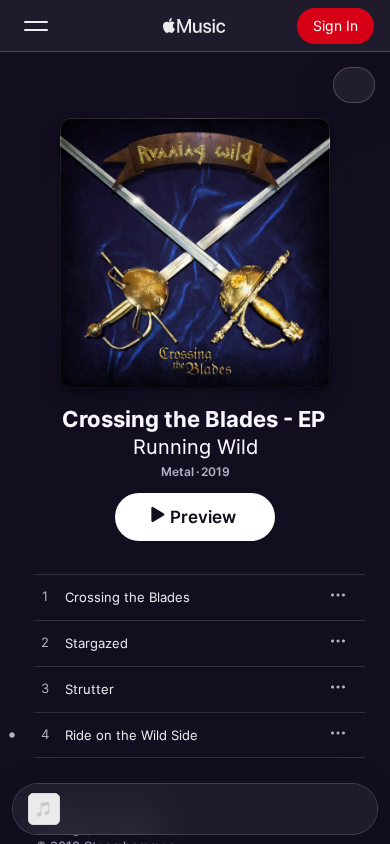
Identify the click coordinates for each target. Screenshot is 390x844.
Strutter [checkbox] (89, 689)
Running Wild (195, 447)
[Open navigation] (36, 26)
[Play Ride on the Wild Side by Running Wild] (45, 735)
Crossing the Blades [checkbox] (127, 597)
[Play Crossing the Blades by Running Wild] (45, 597)
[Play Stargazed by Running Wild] (45, 643)
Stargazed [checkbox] (96, 643)
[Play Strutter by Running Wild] (45, 689)
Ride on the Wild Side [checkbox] (131, 735)
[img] (194, 26)
